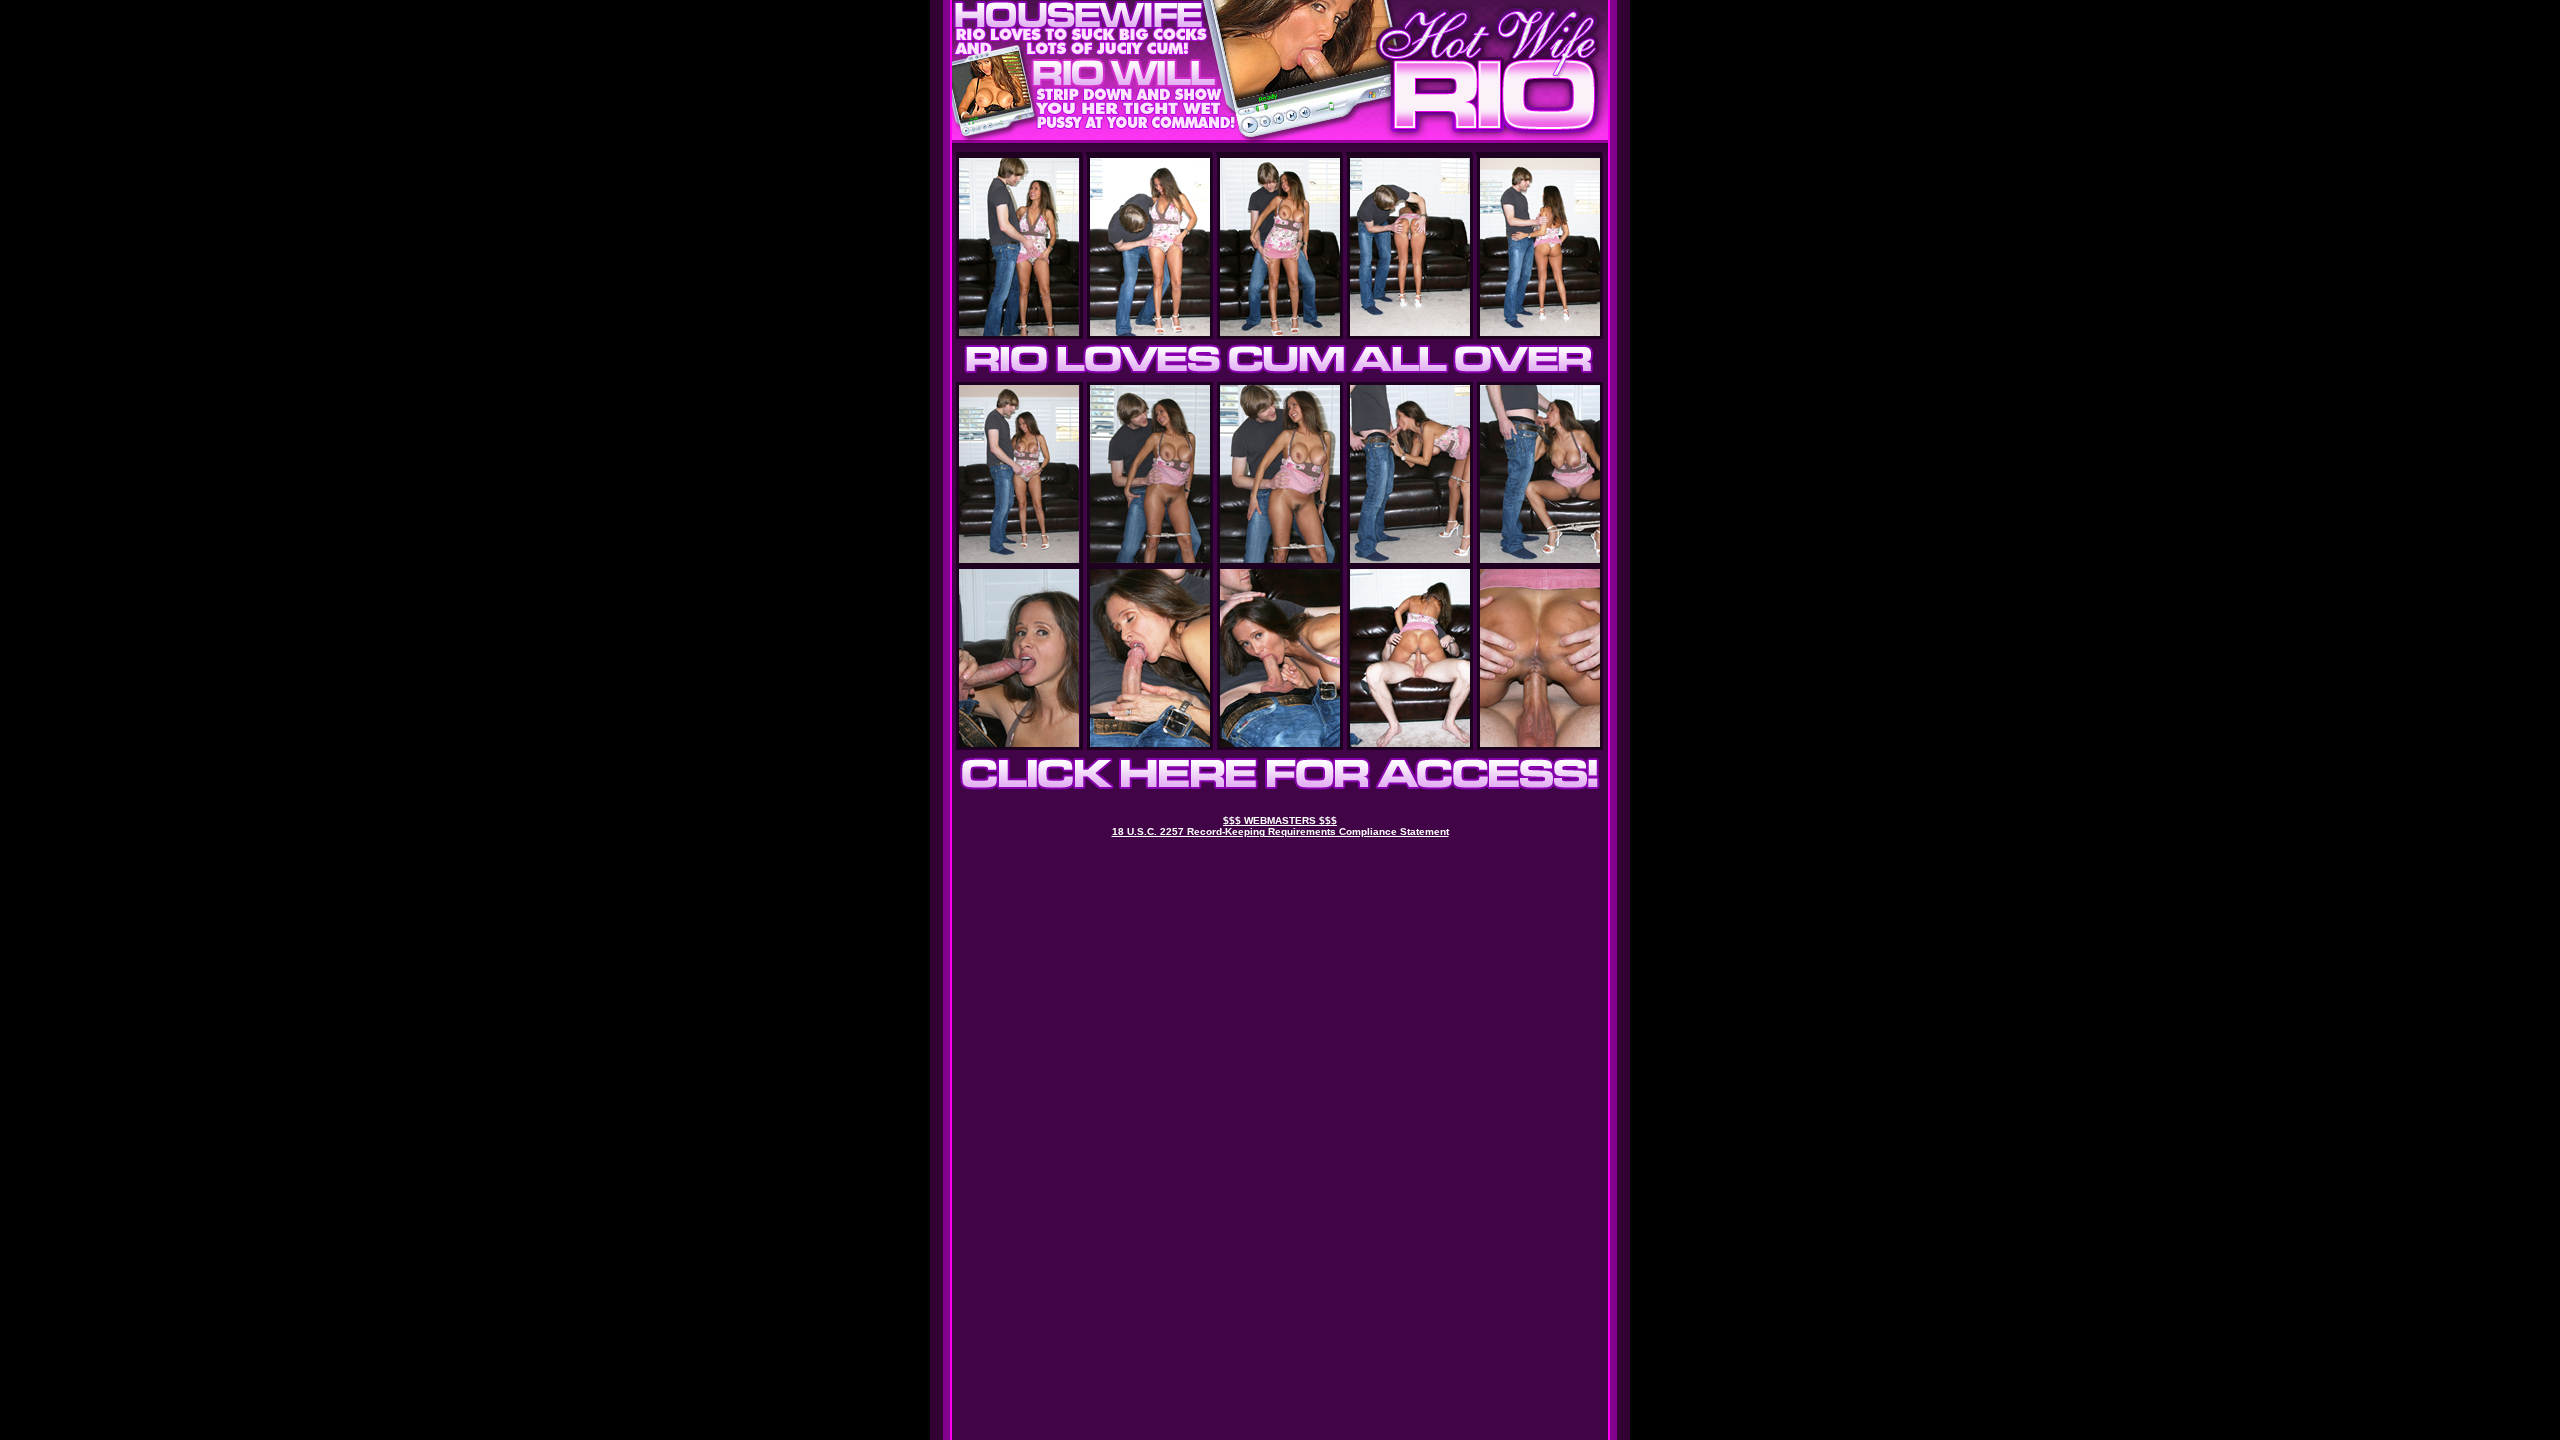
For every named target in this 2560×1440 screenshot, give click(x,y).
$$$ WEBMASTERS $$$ (1280, 820)
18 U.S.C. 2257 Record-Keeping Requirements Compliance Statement (1280, 831)
